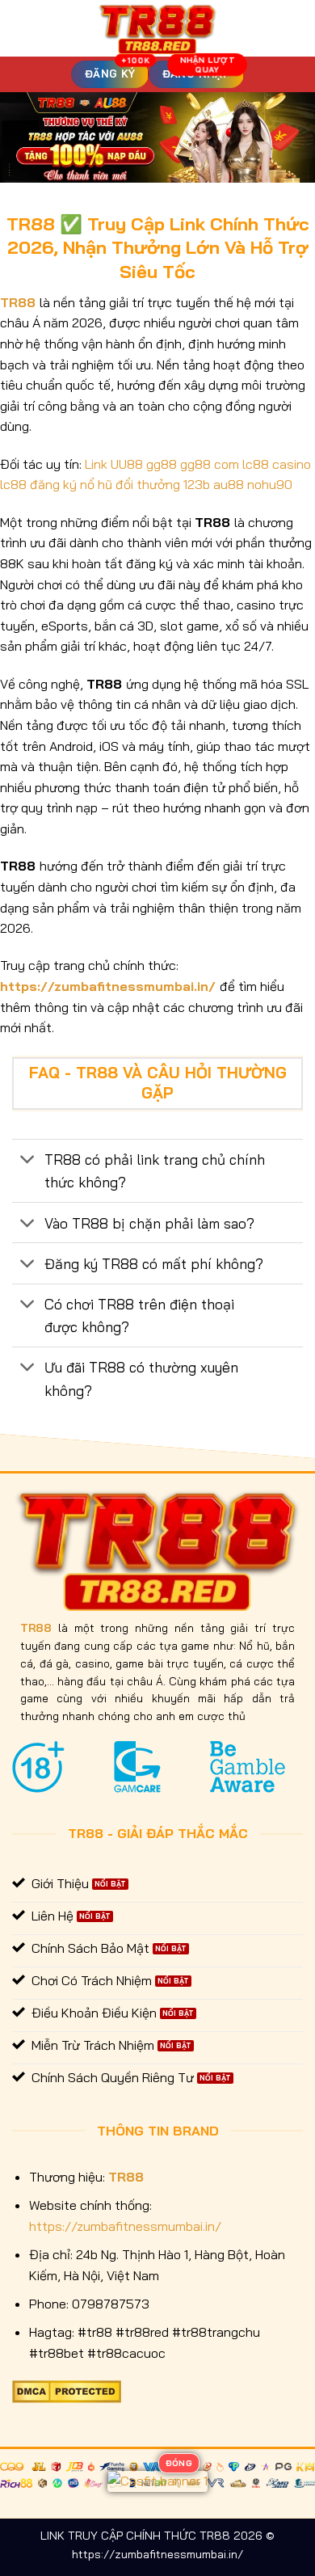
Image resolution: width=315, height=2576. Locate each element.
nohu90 (270, 484)
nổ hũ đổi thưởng (130, 484)
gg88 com (210, 464)
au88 (229, 484)
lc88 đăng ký (38, 484)
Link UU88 (114, 464)
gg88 (162, 464)
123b (197, 484)
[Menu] (22, 28)
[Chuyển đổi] (28, 1161)
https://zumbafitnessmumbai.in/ (108, 986)
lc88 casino (277, 464)
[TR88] (158, 28)
